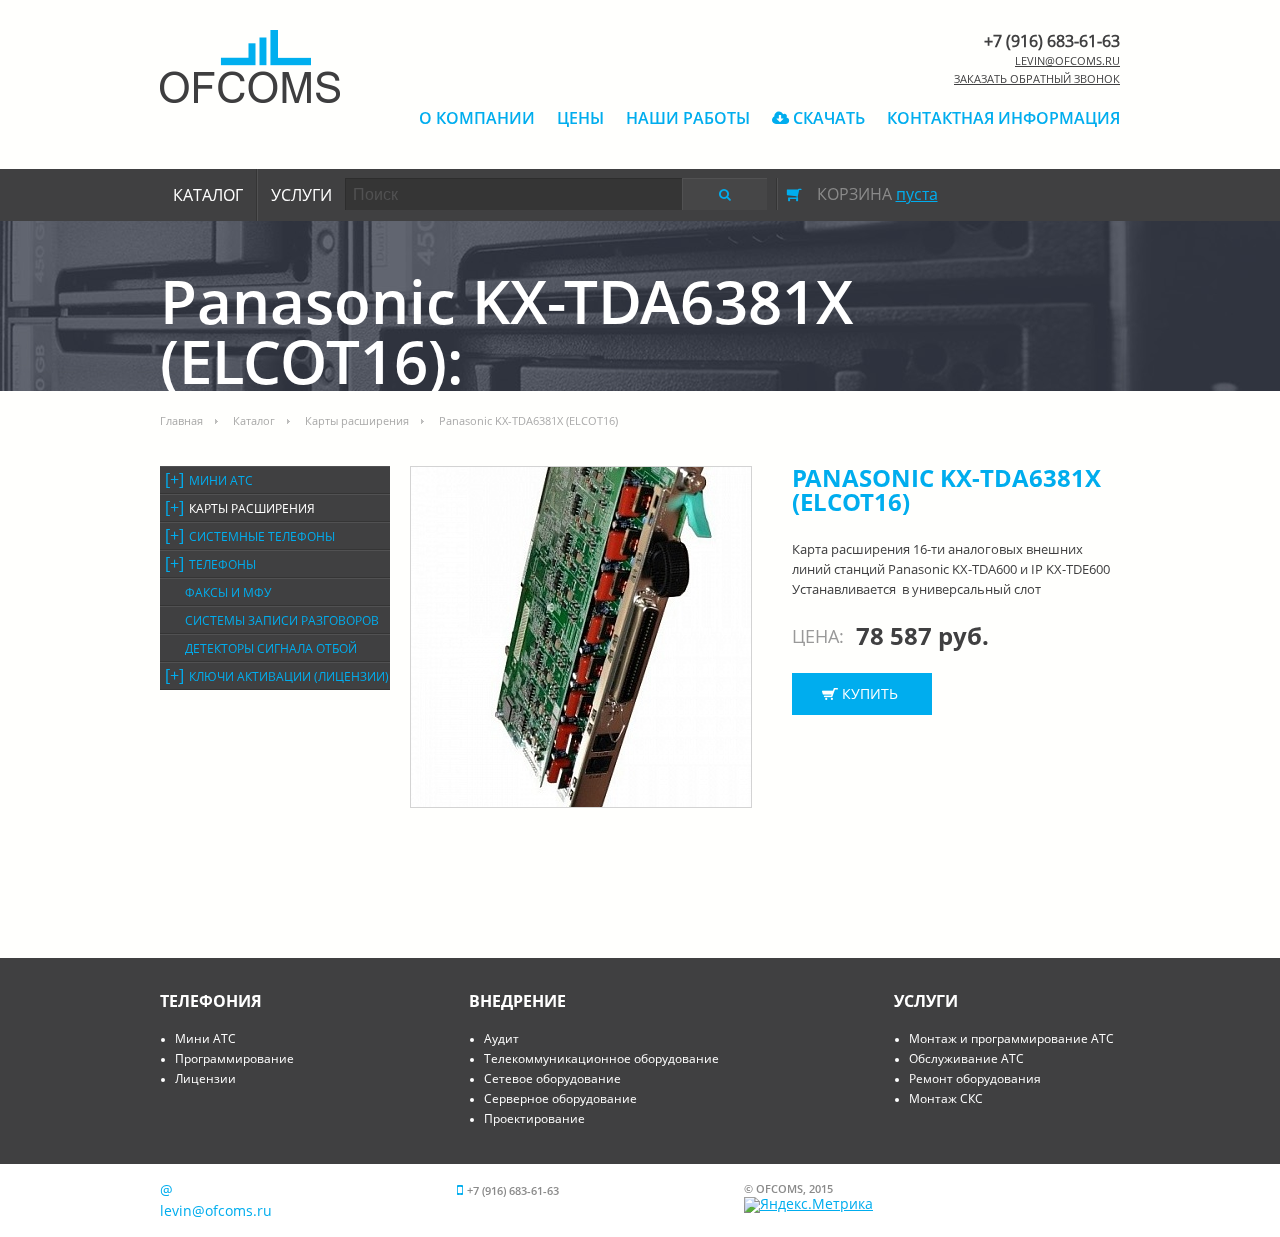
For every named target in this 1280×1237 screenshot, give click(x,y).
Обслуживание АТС (966, 1058)
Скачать (827, 118)
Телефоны (222, 564)
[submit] (724, 194)
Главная (181, 420)
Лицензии (205, 1078)
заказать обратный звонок (1037, 78)
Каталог (208, 195)
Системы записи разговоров (282, 620)
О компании (477, 118)
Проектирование (534, 1118)
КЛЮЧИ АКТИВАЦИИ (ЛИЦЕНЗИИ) (289, 676)
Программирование (234, 1058)
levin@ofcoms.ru (1067, 60)
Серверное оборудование (560, 1098)
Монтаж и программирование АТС (1011, 1038)
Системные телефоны (262, 536)
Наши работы (688, 118)
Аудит (501, 1038)
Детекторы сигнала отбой (271, 648)
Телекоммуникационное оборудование (601, 1058)
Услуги (301, 195)
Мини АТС (221, 480)
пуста (917, 194)
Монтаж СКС (946, 1098)
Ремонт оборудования (975, 1078)
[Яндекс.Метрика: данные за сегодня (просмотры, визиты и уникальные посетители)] (808, 1205)
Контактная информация (1003, 118)
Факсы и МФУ (228, 592)
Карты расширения (357, 420)
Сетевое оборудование (552, 1078)
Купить (870, 693)
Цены (580, 118)
